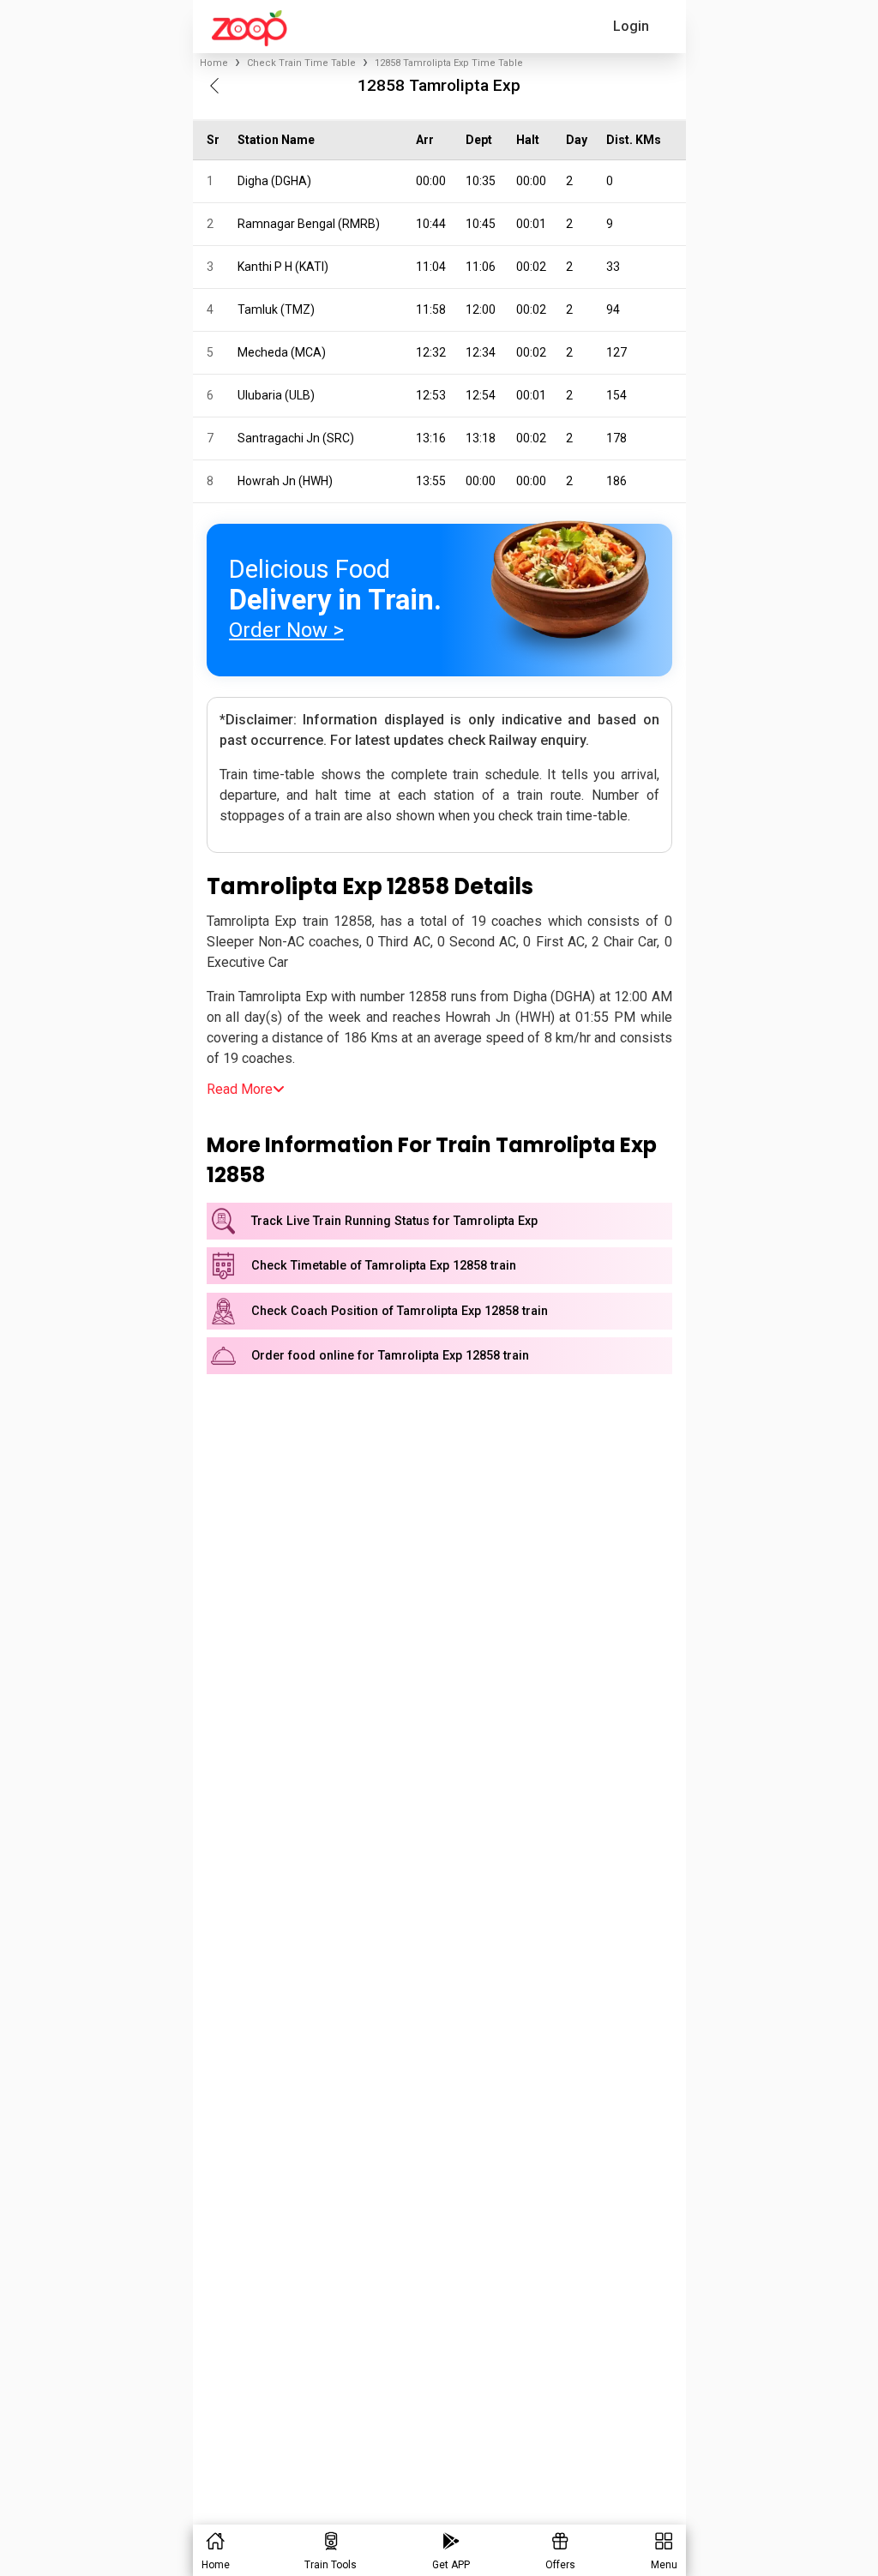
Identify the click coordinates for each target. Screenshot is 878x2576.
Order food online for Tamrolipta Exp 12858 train (390, 1356)
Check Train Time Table (301, 63)
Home (214, 63)
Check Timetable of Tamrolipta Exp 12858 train (384, 1266)
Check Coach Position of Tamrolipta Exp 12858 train (400, 1311)
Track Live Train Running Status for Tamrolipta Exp (394, 1221)
